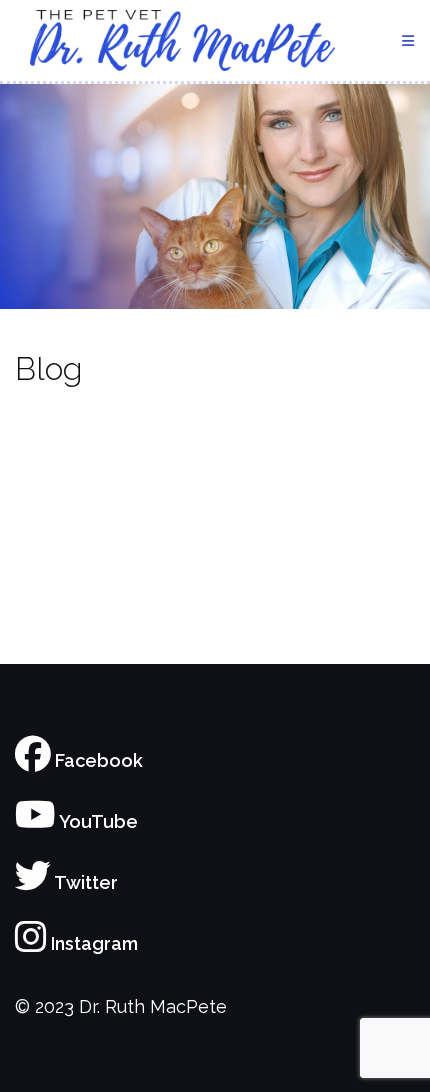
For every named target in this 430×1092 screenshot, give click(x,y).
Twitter (84, 882)
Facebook (97, 760)
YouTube (97, 821)
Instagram (92, 943)
